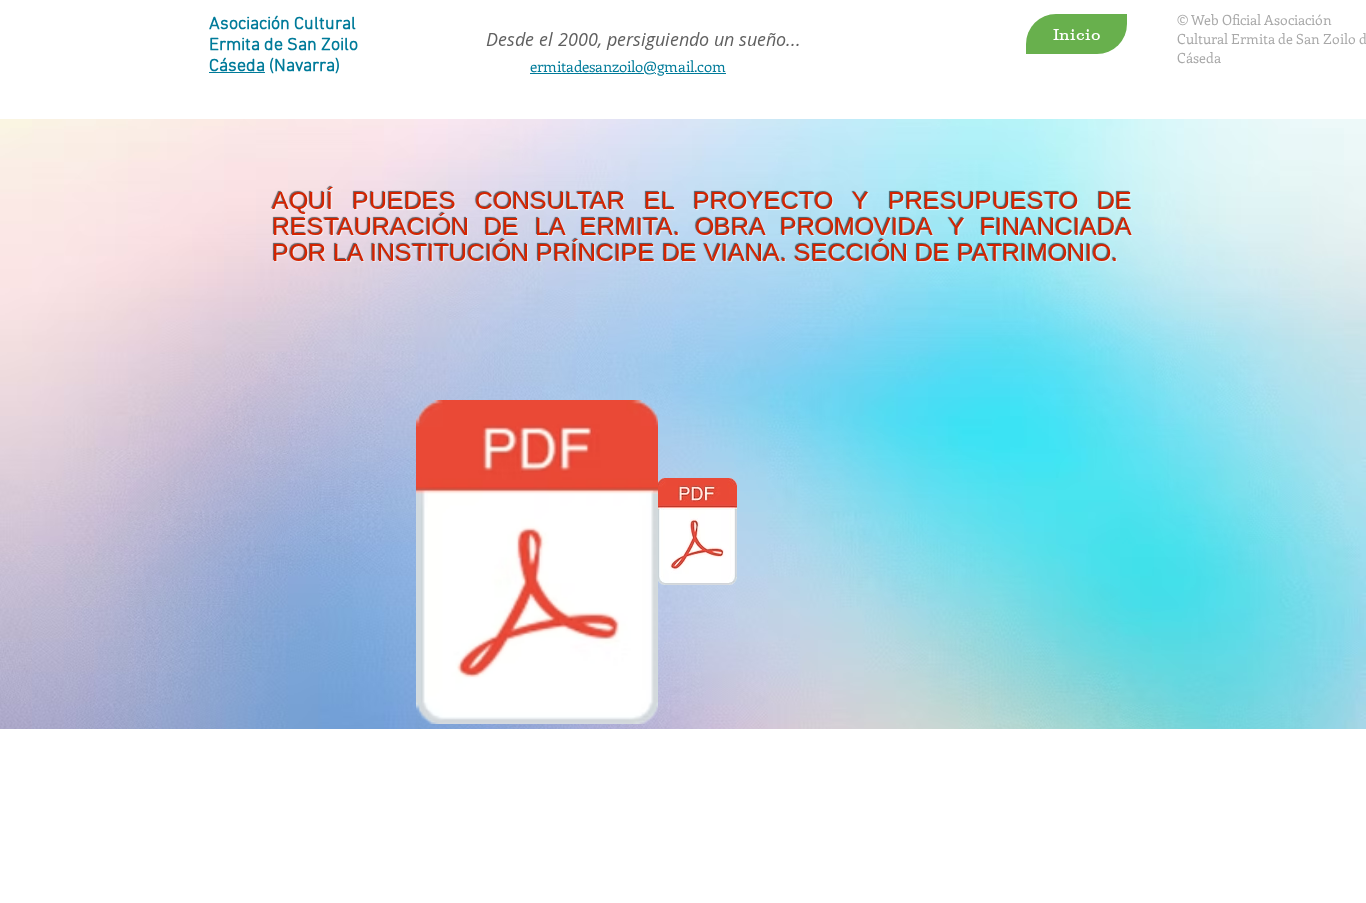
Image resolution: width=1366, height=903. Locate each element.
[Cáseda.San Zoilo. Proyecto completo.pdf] (537, 564)
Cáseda (237, 66)
